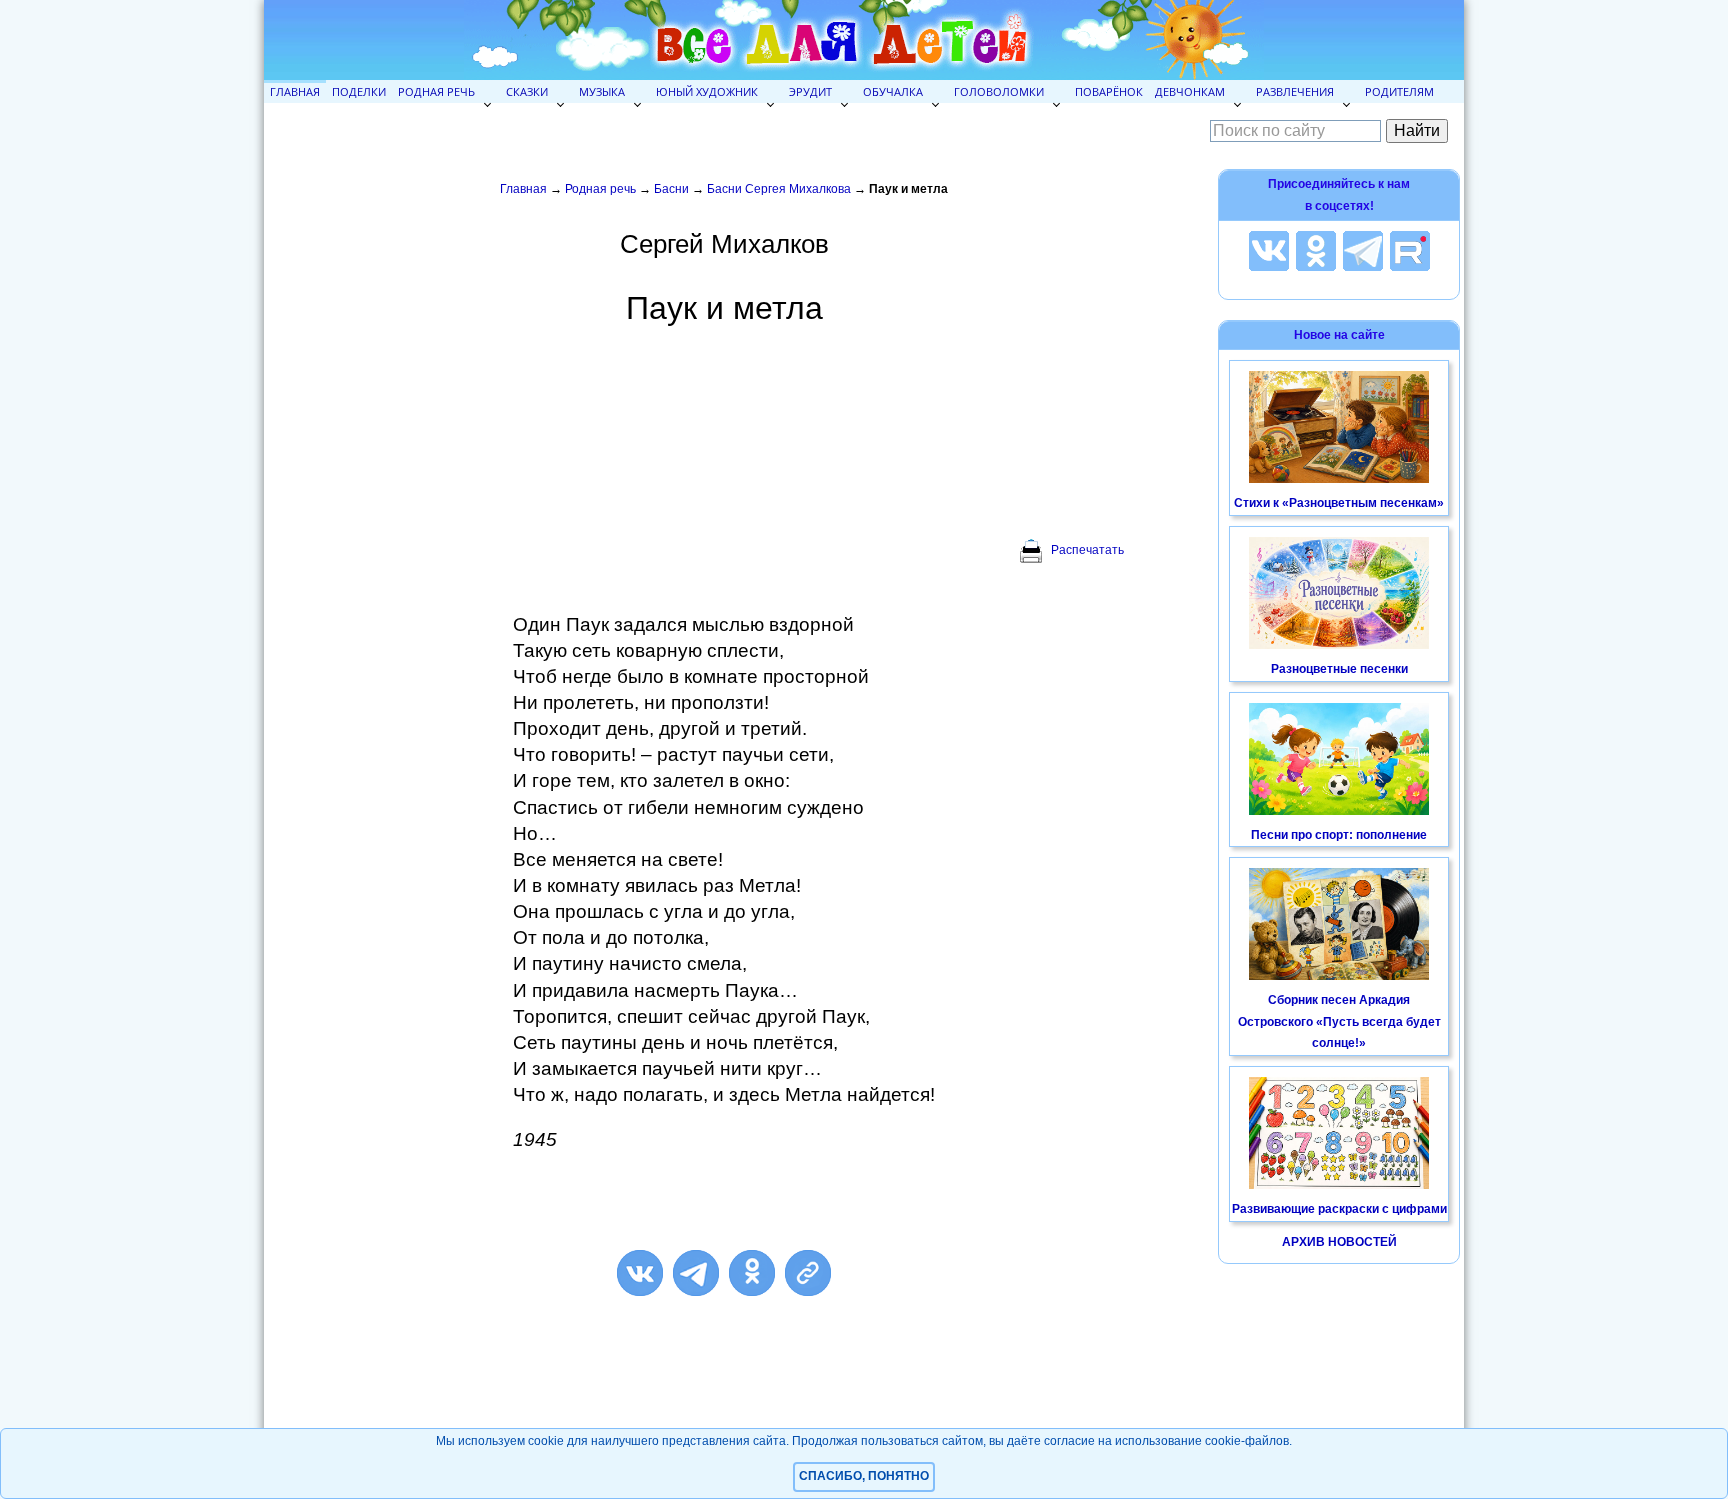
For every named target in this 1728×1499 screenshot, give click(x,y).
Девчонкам (1190, 91)
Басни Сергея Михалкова (779, 189)
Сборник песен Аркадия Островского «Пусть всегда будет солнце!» (1339, 1021)
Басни (671, 189)
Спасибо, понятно (864, 1476)
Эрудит (810, 91)
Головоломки (999, 91)
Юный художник (707, 91)
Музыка (602, 91)
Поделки (359, 91)
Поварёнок (1109, 91)
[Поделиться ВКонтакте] (640, 1273)
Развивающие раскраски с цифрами (1339, 1209)
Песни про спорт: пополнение (1339, 835)
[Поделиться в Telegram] (696, 1273)
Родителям (1399, 91)
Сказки (527, 91)
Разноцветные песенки (1339, 669)
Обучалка (893, 91)
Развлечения (1295, 91)
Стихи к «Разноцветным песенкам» (1339, 503)
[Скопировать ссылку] (808, 1273)
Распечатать (1087, 550)
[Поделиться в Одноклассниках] (752, 1273)
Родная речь (436, 91)
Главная (295, 91)
